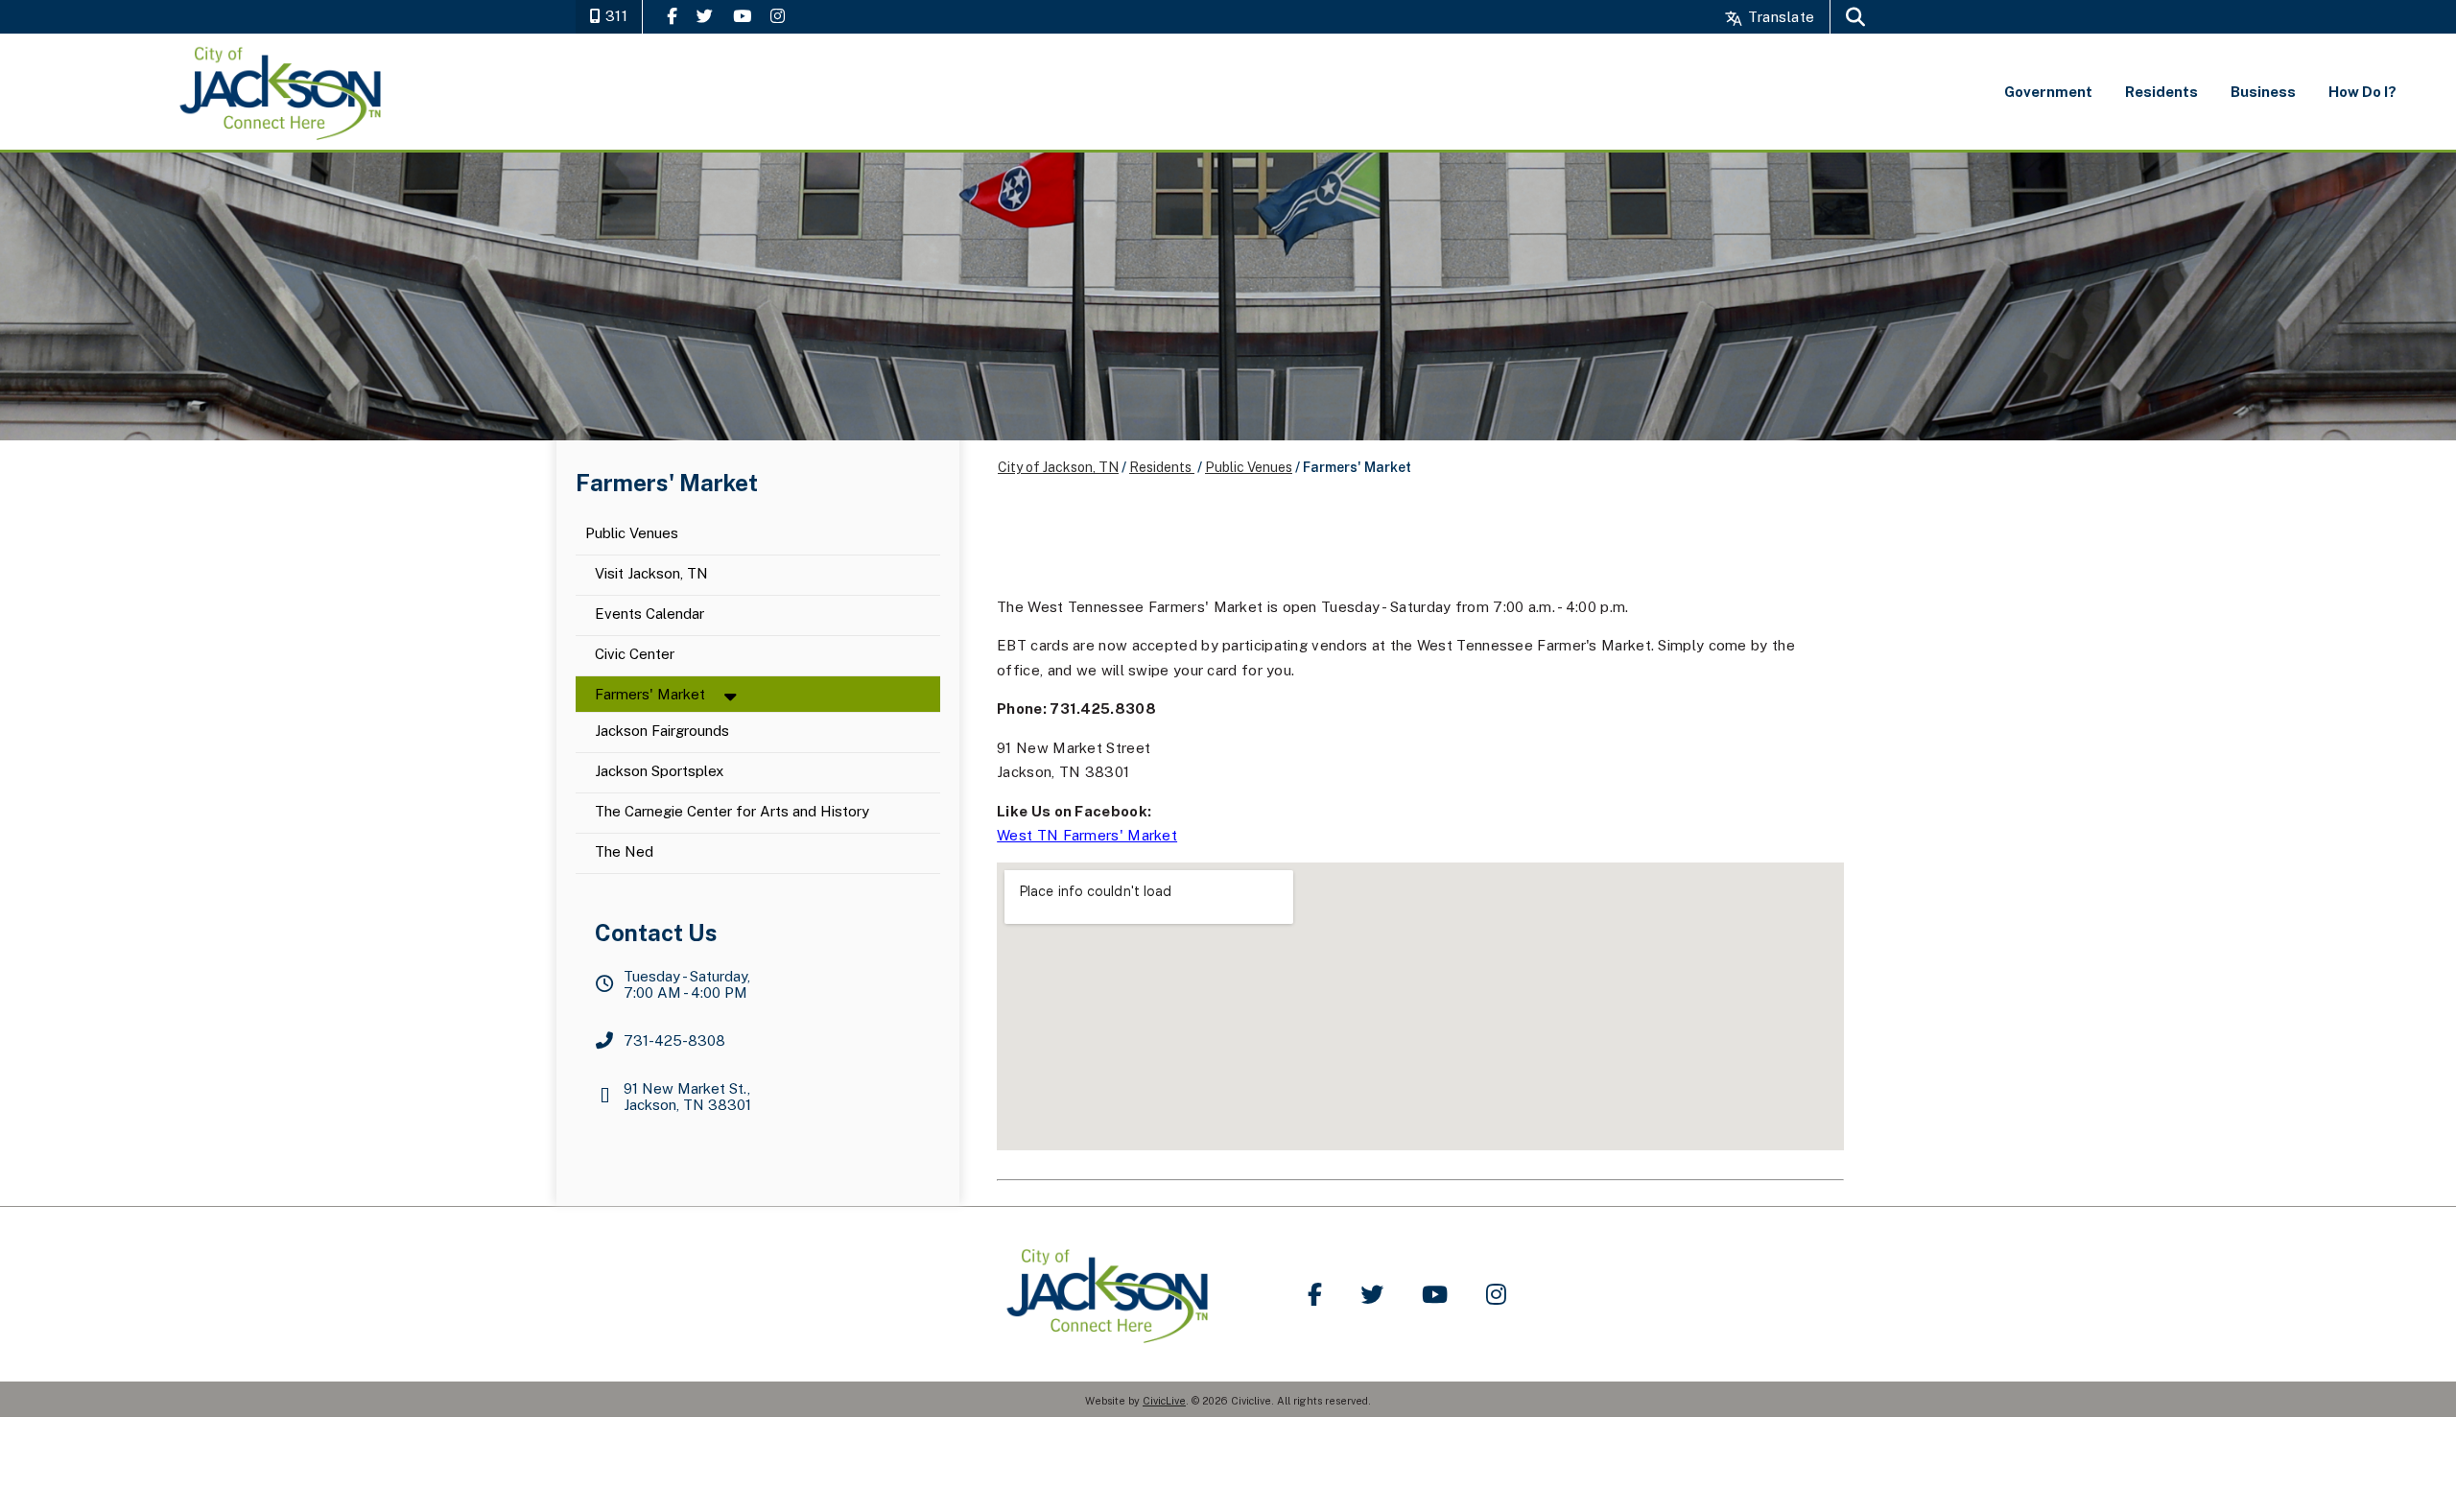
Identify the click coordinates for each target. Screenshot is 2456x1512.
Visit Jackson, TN (651, 574)
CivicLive (1164, 1401)
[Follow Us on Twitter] (705, 16)
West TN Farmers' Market (1087, 835)
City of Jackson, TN (1058, 467)
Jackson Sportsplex (659, 772)
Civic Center (635, 655)
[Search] (1855, 17)
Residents (1162, 467)
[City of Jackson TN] (283, 92)
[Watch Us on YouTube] (742, 16)
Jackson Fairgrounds (662, 732)
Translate (1779, 17)
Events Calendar (649, 614)
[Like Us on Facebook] (672, 16)
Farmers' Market (650, 694)
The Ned (624, 852)
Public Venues (632, 534)
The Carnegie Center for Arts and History (732, 812)
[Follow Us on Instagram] (778, 16)
